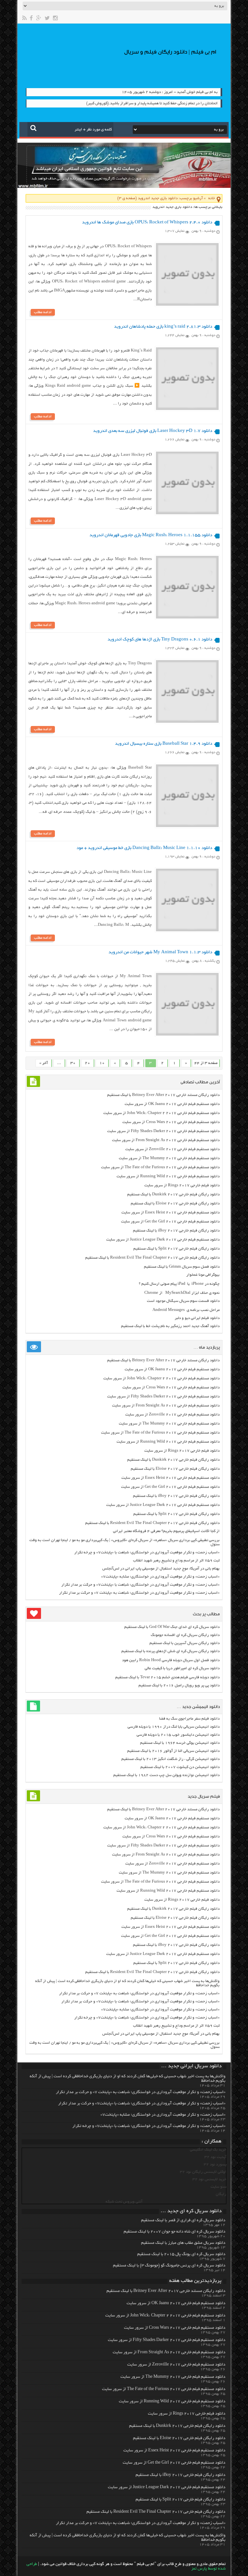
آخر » (44, 1063)
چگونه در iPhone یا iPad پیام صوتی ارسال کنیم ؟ (179, 1284)
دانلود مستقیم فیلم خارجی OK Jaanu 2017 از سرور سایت (172, 1104)
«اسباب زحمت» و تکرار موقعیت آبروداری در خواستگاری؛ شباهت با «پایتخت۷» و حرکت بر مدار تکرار (140, 1585)
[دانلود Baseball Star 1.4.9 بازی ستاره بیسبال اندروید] (187, 826)
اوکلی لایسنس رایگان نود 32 (203, 2172)
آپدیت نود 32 (215, 2157)
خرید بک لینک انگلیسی (208, 2150)
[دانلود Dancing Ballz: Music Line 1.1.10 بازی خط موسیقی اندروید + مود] (187, 930)
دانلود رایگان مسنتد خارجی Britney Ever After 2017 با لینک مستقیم (163, 1095)
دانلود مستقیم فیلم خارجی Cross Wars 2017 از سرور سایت (171, 1122)
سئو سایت (218, 2187)
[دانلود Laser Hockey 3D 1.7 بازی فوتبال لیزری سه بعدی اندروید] (187, 513)
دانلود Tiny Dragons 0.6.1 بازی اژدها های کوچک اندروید (160, 640)
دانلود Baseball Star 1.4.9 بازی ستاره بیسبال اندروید (164, 744)
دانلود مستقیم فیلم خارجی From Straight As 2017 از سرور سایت (166, 1140)
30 (73, 1063)
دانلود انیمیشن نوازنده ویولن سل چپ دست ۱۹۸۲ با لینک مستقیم (166, 1775)
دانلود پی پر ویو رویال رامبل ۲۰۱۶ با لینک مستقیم (179, 1686)
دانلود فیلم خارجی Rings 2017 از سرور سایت (182, 1186)
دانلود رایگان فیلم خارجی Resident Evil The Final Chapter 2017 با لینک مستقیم (152, 1258)
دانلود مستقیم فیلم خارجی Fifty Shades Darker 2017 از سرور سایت (163, 1131)
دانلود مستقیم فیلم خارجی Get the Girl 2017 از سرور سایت (170, 1222)
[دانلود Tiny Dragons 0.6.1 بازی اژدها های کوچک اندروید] (187, 722)
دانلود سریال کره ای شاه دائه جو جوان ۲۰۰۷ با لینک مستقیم (175, 2232)
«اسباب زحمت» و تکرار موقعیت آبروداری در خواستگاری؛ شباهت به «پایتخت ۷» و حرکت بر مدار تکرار (139, 1593)
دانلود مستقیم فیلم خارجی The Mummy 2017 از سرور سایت (169, 1158)
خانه (212, 198)
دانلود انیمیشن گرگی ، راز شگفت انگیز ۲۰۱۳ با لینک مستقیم (170, 1759)
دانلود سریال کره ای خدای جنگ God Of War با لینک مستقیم (172, 1627)
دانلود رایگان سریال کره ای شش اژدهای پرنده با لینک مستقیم (170, 1651)
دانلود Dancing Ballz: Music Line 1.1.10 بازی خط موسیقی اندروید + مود (144, 848)
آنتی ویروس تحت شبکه (124, 2202)
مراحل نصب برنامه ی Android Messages (186, 1310)
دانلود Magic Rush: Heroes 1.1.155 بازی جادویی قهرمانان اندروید (151, 535)
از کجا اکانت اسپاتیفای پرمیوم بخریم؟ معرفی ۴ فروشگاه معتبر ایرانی (166, 1531)
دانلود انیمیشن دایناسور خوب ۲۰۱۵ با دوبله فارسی (178, 1735)
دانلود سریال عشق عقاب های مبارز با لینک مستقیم (183, 2243)
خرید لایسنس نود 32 (209, 2179)
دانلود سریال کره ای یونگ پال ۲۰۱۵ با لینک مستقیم (181, 2254)
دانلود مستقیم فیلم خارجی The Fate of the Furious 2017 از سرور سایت (160, 1167)
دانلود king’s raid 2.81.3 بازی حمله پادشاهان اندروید (163, 327)
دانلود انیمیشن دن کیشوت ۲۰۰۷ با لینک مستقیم (180, 1767)
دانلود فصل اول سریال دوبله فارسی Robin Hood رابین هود (171, 1660)
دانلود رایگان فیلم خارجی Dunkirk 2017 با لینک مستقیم (173, 1195)
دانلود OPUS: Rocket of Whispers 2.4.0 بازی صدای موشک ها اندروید (147, 223)
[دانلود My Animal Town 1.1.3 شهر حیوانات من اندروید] (187, 1035)
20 (88, 1063)
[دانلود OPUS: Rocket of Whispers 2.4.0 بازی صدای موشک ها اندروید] (187, 305)
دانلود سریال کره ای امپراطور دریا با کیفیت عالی (182, 1668)
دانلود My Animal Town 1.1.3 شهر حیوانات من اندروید (160, 952)
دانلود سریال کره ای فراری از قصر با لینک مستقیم (183, 2221)
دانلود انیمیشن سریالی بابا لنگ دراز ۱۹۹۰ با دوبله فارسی (174, 1727)
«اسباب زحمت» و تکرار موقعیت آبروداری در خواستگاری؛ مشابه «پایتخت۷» (160, 1577)
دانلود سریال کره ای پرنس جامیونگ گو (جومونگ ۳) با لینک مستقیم (169, 2266)
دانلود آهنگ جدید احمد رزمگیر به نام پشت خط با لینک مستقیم (170, 1326)
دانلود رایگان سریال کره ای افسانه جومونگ (185, 1635)
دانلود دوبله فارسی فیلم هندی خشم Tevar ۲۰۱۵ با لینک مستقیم (167, 1677)
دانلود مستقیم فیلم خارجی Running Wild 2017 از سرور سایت (168, 1176)
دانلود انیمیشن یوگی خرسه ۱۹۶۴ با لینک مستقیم (180, 1743)
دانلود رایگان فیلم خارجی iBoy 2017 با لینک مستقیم (176, 1231)
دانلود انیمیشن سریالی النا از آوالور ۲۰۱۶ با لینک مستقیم (173, 1751)
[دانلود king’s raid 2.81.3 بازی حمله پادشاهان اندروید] (187, 409)
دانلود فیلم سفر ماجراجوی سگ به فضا (189, 1719)
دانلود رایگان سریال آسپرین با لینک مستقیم (185, 1643)
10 (102, 1063)
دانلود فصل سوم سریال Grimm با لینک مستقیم (182, 1267)
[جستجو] (33, 128)
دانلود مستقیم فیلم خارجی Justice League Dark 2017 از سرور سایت (163, 1240)
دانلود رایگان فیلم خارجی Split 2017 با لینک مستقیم (176, 1249)
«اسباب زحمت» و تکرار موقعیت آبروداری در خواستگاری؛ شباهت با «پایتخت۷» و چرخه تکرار (147, 1553)
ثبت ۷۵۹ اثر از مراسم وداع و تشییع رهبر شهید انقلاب (176, 1561)
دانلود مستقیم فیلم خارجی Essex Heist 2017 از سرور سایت (170, 1213)
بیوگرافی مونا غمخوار (203, 1275)
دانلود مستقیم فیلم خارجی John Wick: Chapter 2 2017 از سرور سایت (161, 1113)
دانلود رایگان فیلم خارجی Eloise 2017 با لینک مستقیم (175, 1204)
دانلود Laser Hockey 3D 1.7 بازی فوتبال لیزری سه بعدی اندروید (153, 431)
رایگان (221, 2194)
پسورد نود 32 (215, 2165)
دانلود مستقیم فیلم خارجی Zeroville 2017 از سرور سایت (172, 1149)
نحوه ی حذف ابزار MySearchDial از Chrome (182, 1293)
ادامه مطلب (43, 312)
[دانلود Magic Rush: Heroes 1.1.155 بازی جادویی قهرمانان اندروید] (187, 618)
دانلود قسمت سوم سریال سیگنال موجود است (183, 1301)
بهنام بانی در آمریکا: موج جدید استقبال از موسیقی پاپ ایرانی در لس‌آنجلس (161, 1569)
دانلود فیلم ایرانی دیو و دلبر (197, 1318)
